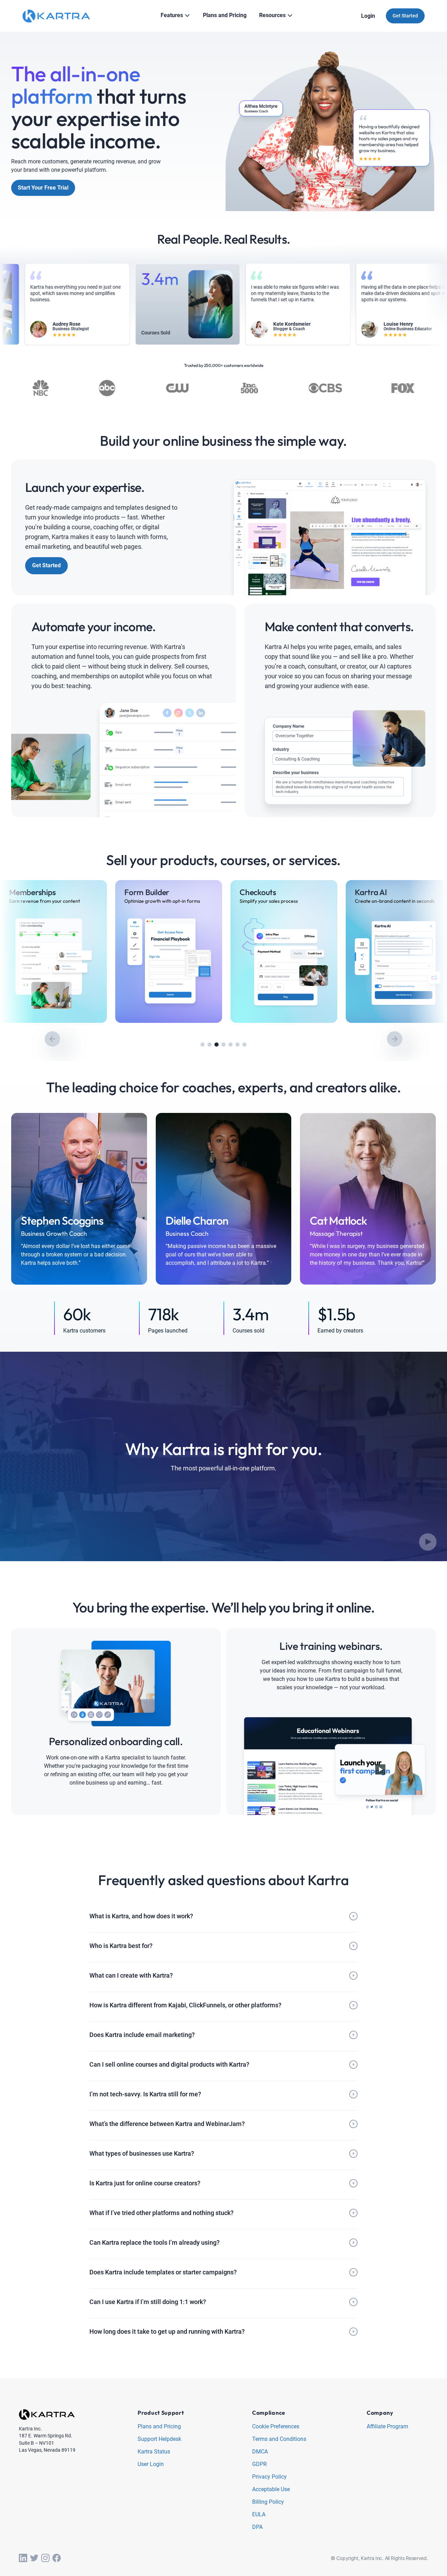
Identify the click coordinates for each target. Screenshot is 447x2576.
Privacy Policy (269, 2477)
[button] (203, 1045)
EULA (259, 2515)
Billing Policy (268, 2502)
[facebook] (57, 2558)
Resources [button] (272, 15)
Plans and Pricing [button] (225, 15)
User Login (151, 2464)
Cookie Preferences (276, 2427)
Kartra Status (154, 2452)
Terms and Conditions (279, 2439)
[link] (53, 951)
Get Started (405, 16)
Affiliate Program (387, 2427)
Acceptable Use (271, 2490)
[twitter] (34, 2558)
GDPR (259, 2464)
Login (368, 16)
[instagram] (45, 2558)
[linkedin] (23, 2558)
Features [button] (172, 15)
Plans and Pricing (159, 2427)
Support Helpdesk (159, 2439)
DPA (257, 2527)
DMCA (260, 2452)
